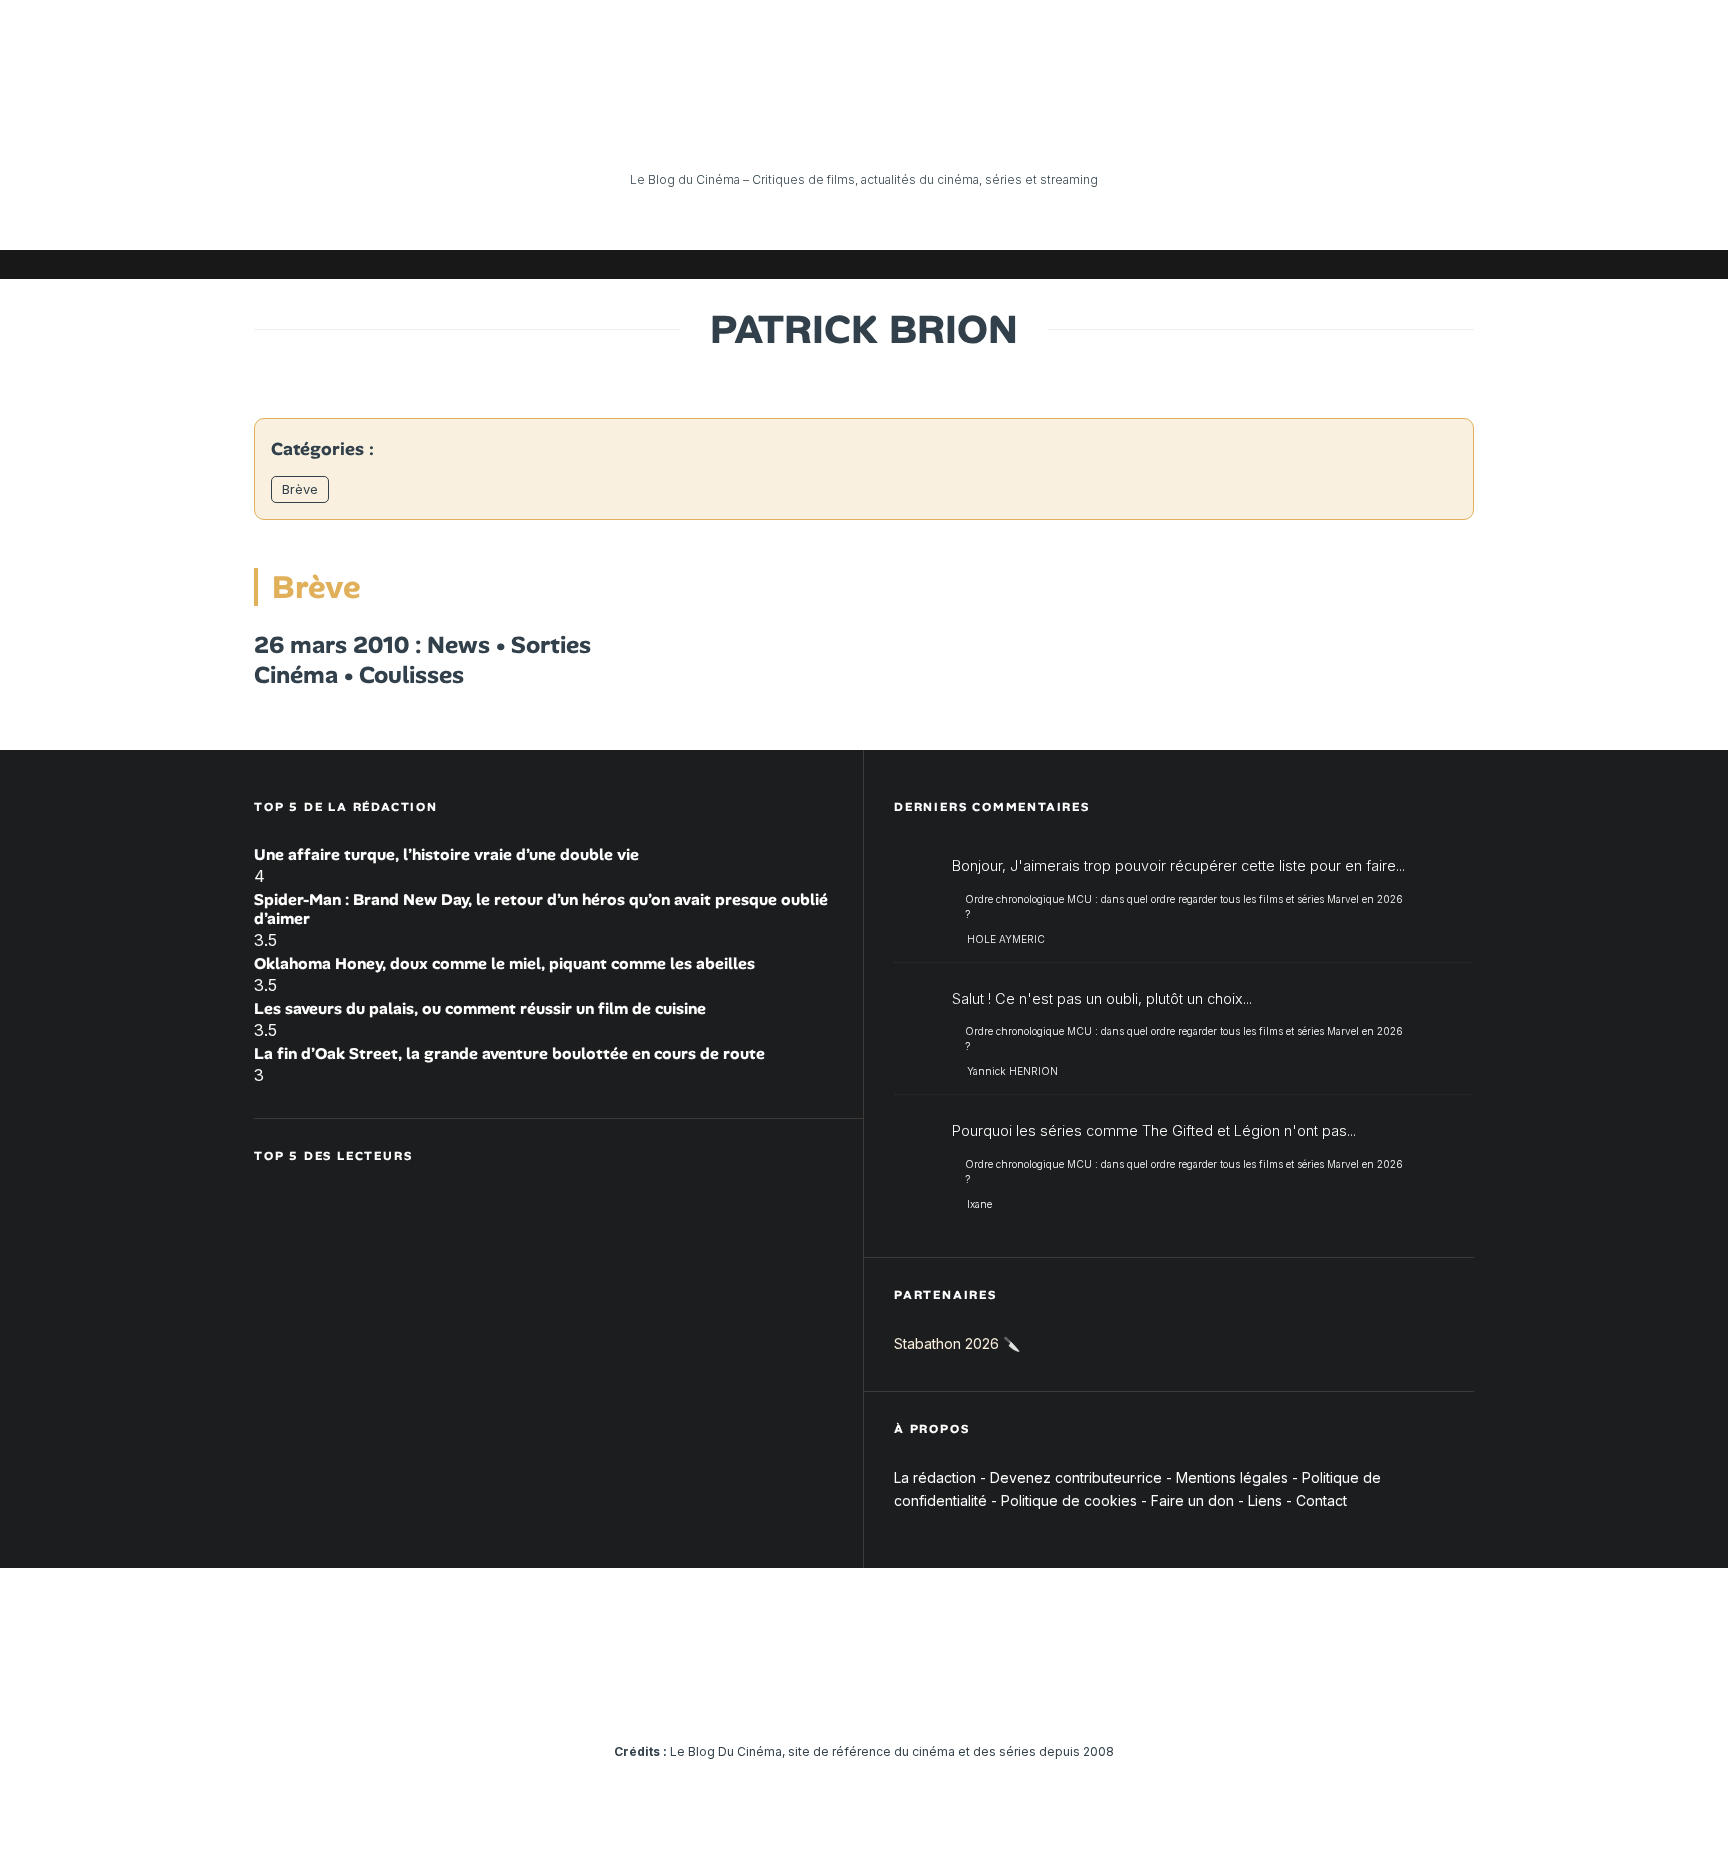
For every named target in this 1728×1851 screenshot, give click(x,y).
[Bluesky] (1369, 264)
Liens (1265, 1500)
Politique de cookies (1069, 1500)
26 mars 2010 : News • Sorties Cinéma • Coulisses (422, 660)
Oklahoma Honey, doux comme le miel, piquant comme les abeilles (504, 963)
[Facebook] (1219, 264)
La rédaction (935, 1477)
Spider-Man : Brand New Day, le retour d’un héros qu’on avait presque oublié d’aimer (541, 909)
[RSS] (1459, 264)
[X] (1249, 264)
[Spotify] (1429, 264)
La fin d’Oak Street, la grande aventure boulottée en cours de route (509, 1053)
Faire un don (1192, 1500)
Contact (1321, 1500)
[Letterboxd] (1399, 264)
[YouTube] (1309, 264)
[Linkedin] (1339, 264)
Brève (300, 489)
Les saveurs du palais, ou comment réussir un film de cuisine (480, 1008)
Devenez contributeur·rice (1076, 1477)
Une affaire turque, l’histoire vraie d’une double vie (446, 854)
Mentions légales (1232, 1477)
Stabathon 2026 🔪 (957, 1343)
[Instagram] (1279, 264)
